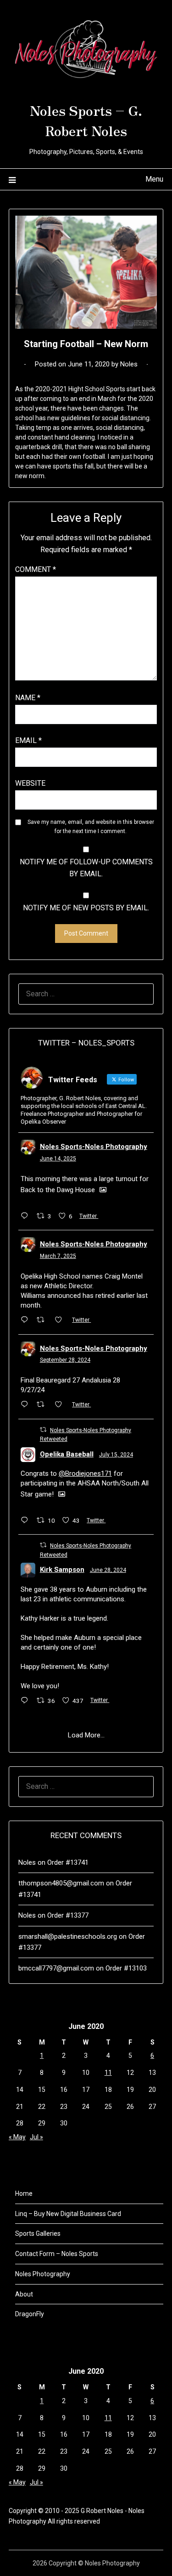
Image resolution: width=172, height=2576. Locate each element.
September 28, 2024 (65, 1360)
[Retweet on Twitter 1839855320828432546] (43, 1405)
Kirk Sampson (62, 1570)
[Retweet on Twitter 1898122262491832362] (43, 1320)
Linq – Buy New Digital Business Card (68, 2214)
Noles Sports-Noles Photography (94, 1147)
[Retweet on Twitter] (43, 1430)
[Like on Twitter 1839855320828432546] (61, 1405)
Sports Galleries (38, 2233)
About (24, 2294)
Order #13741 (68, 1862)
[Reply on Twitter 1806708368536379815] (27, 1701)
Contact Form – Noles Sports (57, 2254)
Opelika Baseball (67, 1454)
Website (30, 783)
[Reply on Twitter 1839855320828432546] (27, 1405)
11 (108, 2073)
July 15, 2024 (116, 1455)
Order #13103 (126, 1968)
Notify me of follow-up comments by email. (86, 868)
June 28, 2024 (108, 1570)
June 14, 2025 (58, 1159)
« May (17, 2137)
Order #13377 (68, 1915)
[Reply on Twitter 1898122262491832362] (27, 1320)
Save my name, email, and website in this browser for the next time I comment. (91, 827)
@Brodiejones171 (85, 1474)
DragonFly (30, 2314)
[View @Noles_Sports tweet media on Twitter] (103, 1190)
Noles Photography (43, 2274)
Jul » (36, 2137)
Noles (129, 364)
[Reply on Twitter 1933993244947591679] (27, 1217)
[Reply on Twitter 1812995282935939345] (27, 1521)
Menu (154, 179)
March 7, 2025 (58, 1256)
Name (28, 698)
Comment (36, 569)
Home (24, 2193)
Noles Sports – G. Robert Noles (86, 120)
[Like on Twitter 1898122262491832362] (61, 1320)
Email (28, 740)
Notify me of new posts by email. (86, 908)
